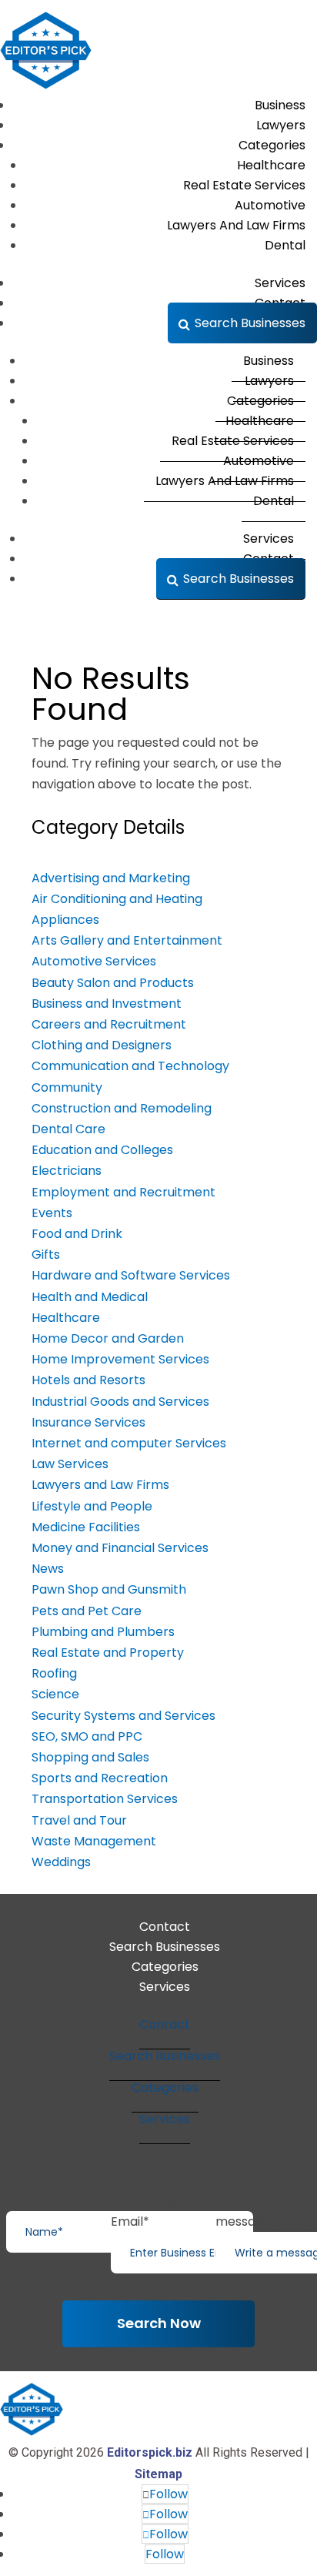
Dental (285, 245)
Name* (27, 2200)
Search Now (159, 2323)
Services (165, 1987)
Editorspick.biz (150, 2452)
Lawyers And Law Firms (236, 225)
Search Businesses (250, 323)
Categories (165, 1967)
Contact (165, 1927)
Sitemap (158, 2474)
